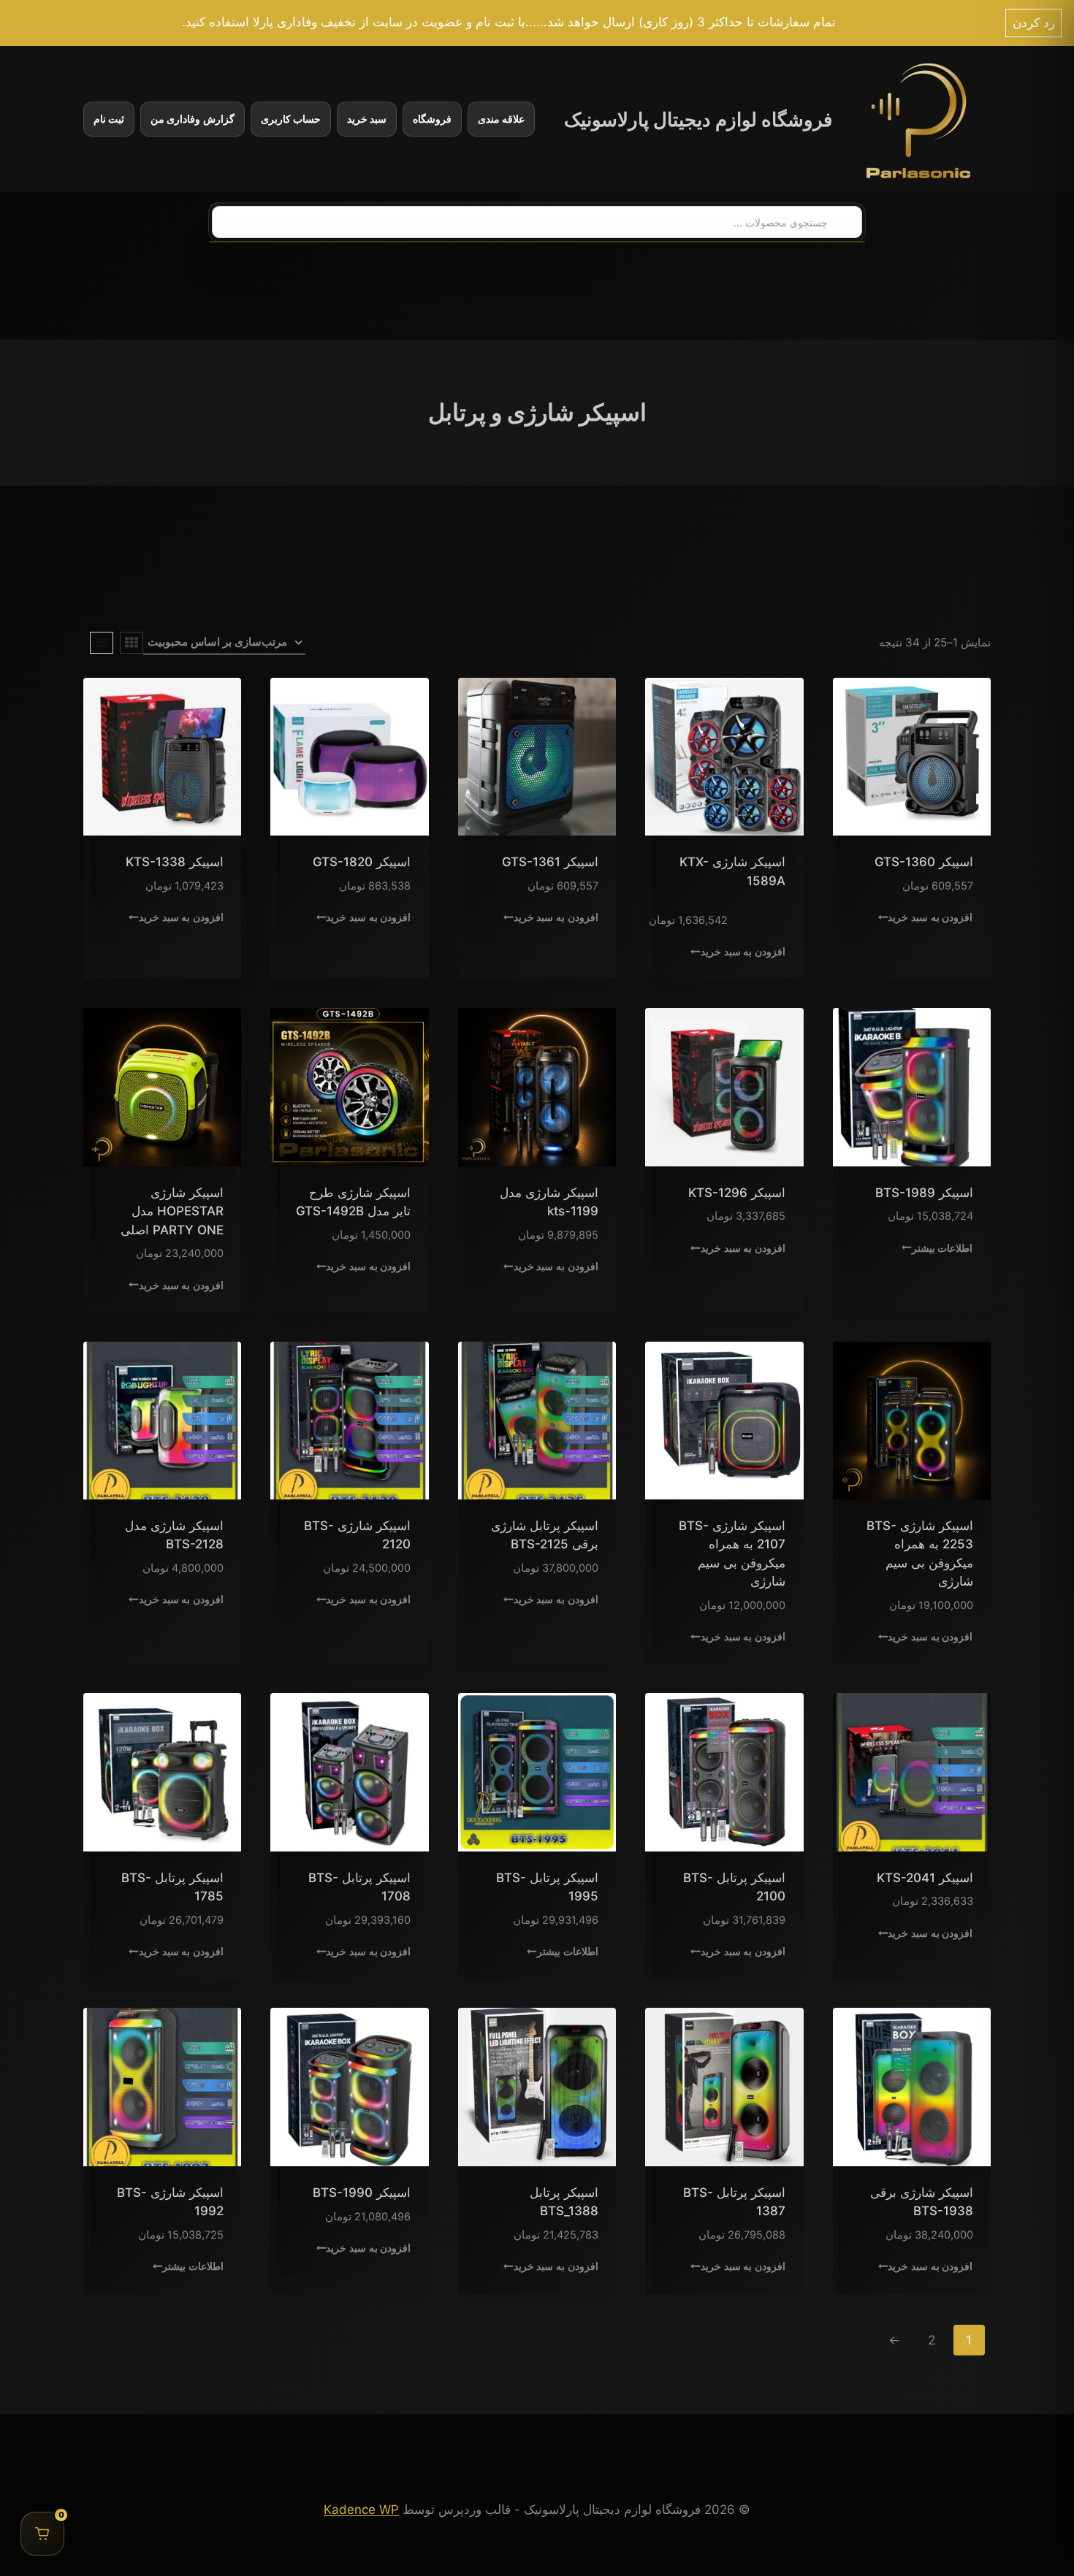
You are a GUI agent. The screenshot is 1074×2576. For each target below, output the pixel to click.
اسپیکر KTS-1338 (175, 862)
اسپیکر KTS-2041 (925, 1878)
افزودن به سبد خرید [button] (930, 917)
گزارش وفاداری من (192, 119)
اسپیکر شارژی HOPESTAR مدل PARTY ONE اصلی (172, 1211)
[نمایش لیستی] (102, 643)
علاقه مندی (501, 119)
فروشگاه (432, 119)
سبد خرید (367, 119)
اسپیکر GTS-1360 (924, 862)
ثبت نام (109, 119)
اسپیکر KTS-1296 (737, 1193)
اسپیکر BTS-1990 (362, 2193)
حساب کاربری (291, 119)
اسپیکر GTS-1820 (362, 862)
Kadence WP (361, 2510)
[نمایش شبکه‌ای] (132, 643)
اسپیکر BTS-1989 (924, 1193)
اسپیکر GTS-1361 (550, 862)
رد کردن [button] (1034, 23)
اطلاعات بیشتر (942, 1247)
